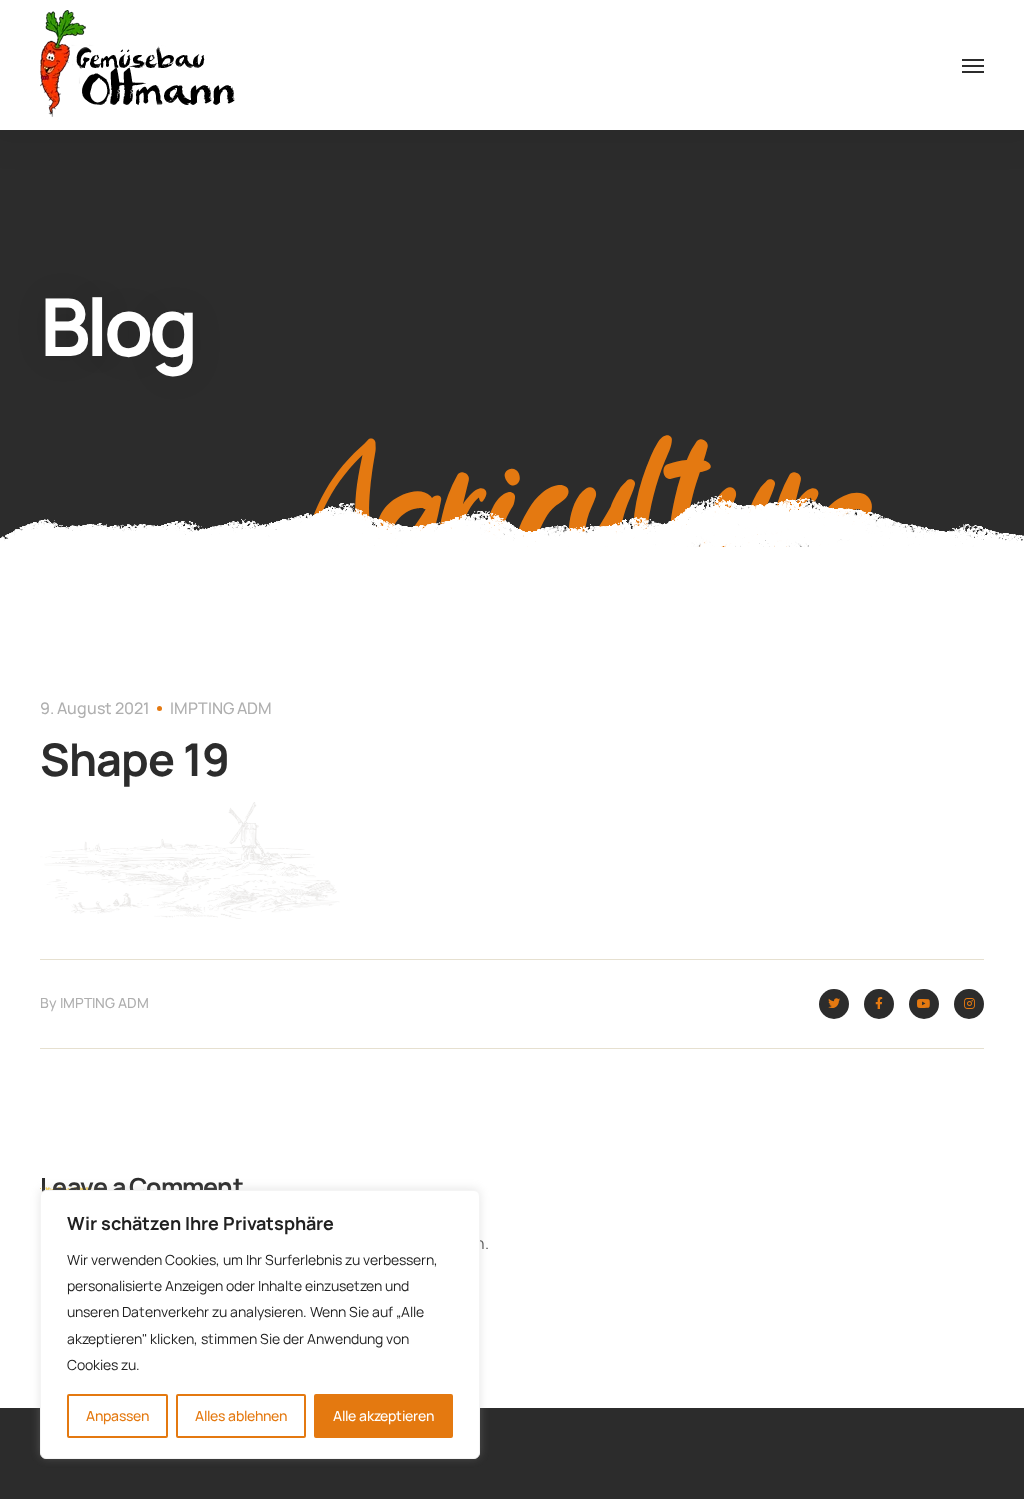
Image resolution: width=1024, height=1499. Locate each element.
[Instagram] (969, 1004)
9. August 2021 (95, 708)
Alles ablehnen (241, 1415)
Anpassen (117, 1415)
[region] (260, 1324)
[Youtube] (924, 1004)
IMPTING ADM (221, 708)
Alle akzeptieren (383, 1415)
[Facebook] (879, 1004)
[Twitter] (834, 1004)
